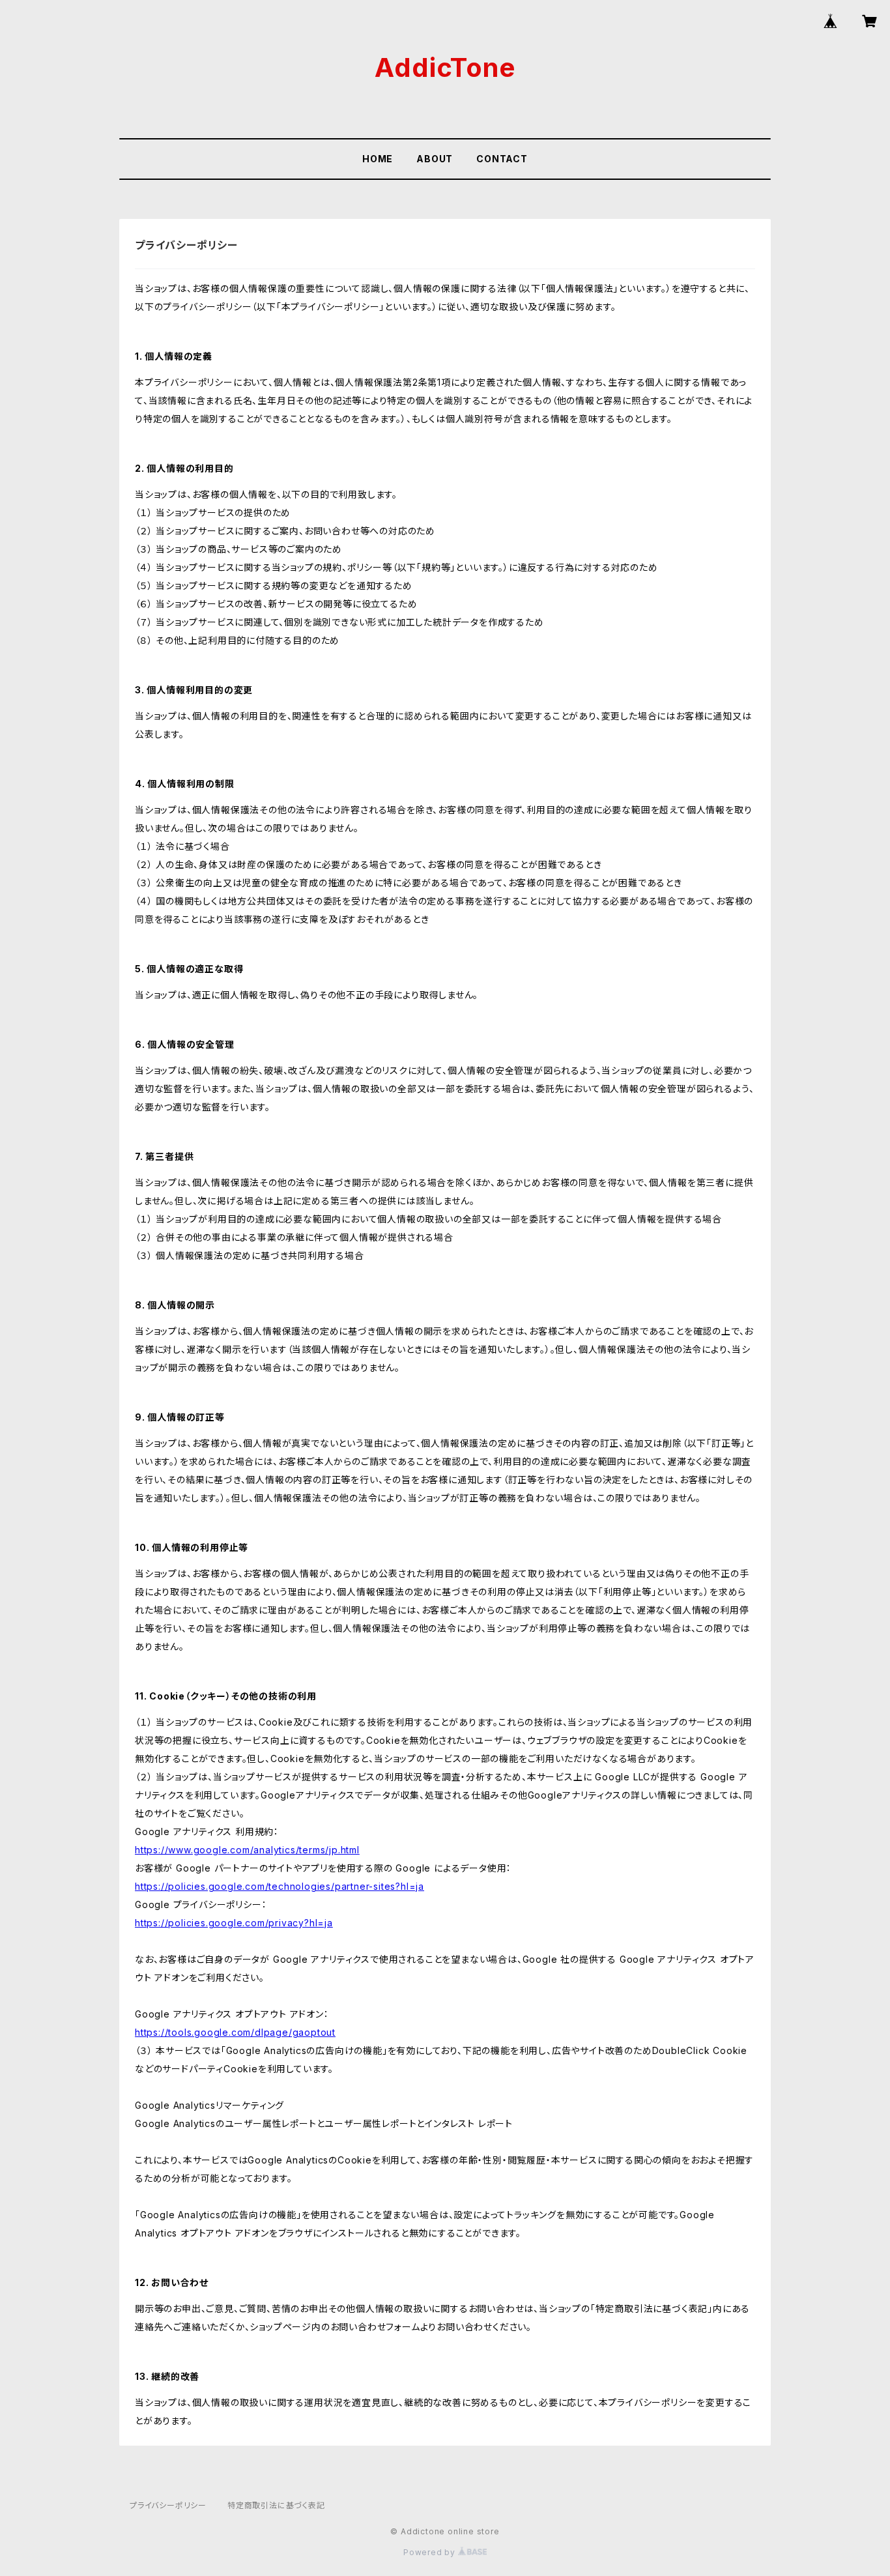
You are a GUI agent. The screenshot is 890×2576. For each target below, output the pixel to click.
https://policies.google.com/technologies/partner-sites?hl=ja (280, 1886)
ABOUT (435, 159)
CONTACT (502, 159)
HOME (378, 159)
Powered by (431, 2552)
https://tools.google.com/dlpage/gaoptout (235, 2032)
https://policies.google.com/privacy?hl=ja (234, 1923)
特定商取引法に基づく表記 (276, 2505)
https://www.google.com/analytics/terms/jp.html (247, 1850)
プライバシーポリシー (168, 2505)
